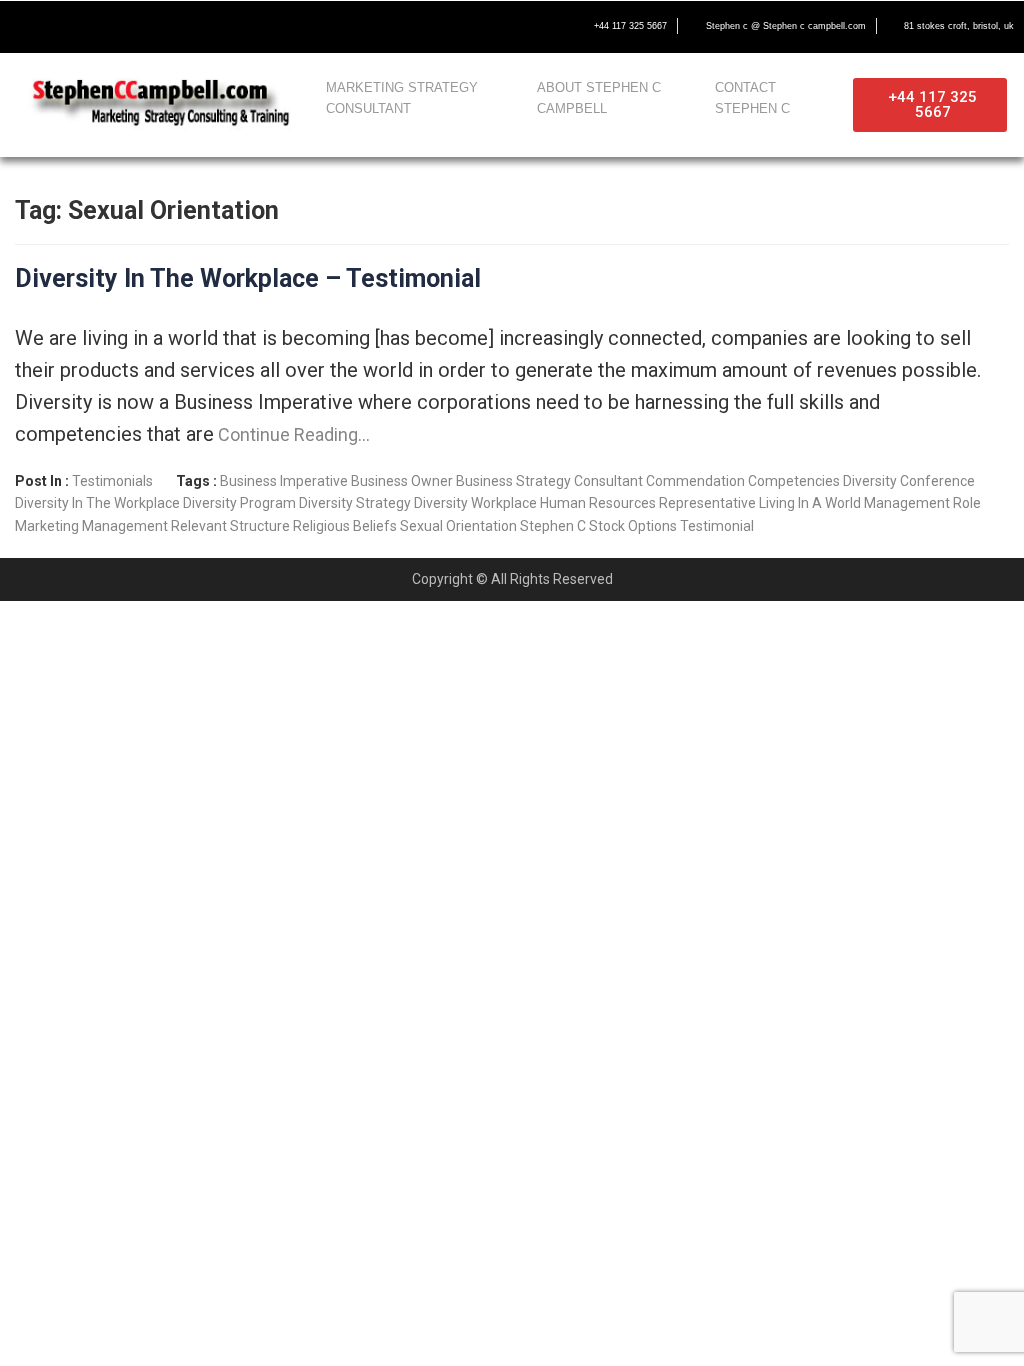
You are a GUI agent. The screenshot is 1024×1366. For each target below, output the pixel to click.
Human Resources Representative (648, 503)
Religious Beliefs (345, 526)
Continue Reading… (292, 434)
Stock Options (633, 526)
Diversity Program (239, 503)
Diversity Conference (909, 481)
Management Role (922, 503)
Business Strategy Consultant (549, 481)
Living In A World (810, 503)
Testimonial (717, 526)
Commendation (695, 481)
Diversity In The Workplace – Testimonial (248, 278)
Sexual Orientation (458, 526)
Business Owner (402, 481)
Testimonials (112, 481)
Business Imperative (284, 481)
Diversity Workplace (475, 503)
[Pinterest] (194, 27)
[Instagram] (152, 27)
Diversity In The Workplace (97, 503)
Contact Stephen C (752, 98)
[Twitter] (68, 27)
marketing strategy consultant (402, 98)
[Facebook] (26, 27)
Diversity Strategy (355, 503)
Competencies (794, 481)
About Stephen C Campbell (599, 98)
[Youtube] (110, 27)
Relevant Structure (230, 526)
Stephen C (553, 526)
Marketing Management (91, 526)
